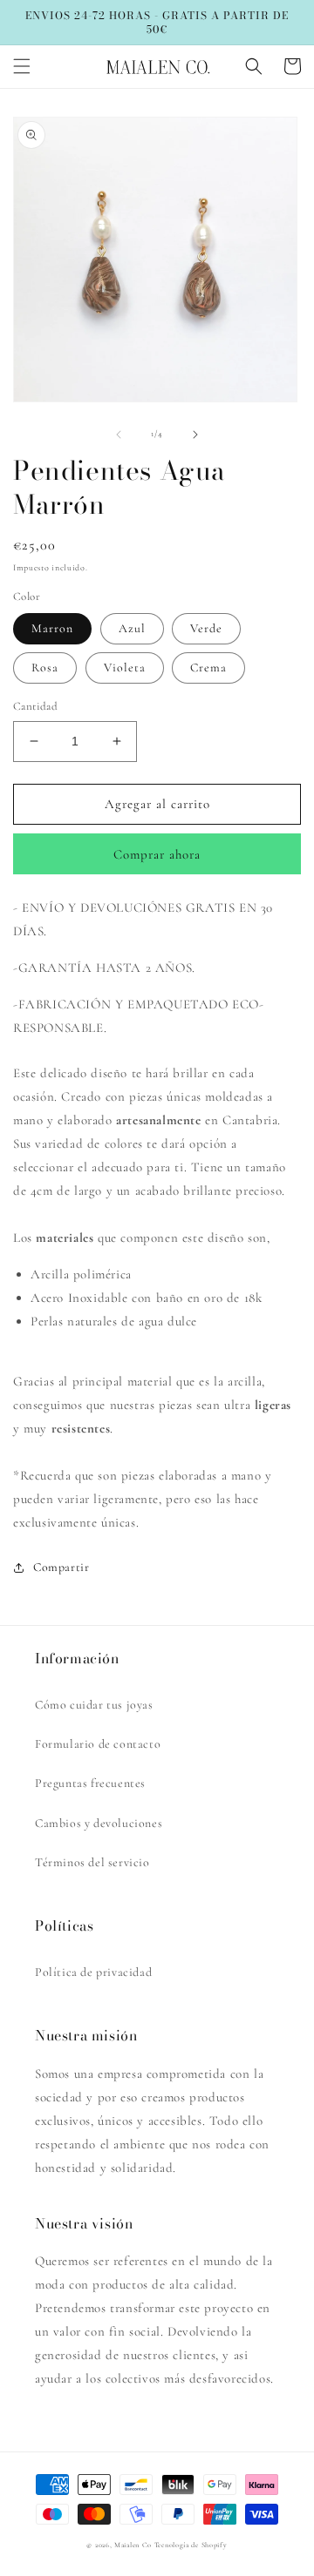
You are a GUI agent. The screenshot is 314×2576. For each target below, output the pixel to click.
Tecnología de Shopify (191, 2545)
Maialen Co (133, 2545)
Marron (52, 628)
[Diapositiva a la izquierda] (119, 435)
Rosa (45, 668)
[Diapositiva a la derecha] (195, 435)
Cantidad (35, 706)
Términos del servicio (92, 1862)
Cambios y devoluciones (99, 1823)
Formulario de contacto (98, 1744)
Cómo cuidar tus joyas (94, 1705)
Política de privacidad (93, 1972)
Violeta (125, 668)
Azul (132, 628)
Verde (206, 628)
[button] (22, 66)
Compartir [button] (61, 1567)
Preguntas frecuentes (90, 1783)
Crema (208, 668)
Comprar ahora (157, 854)
